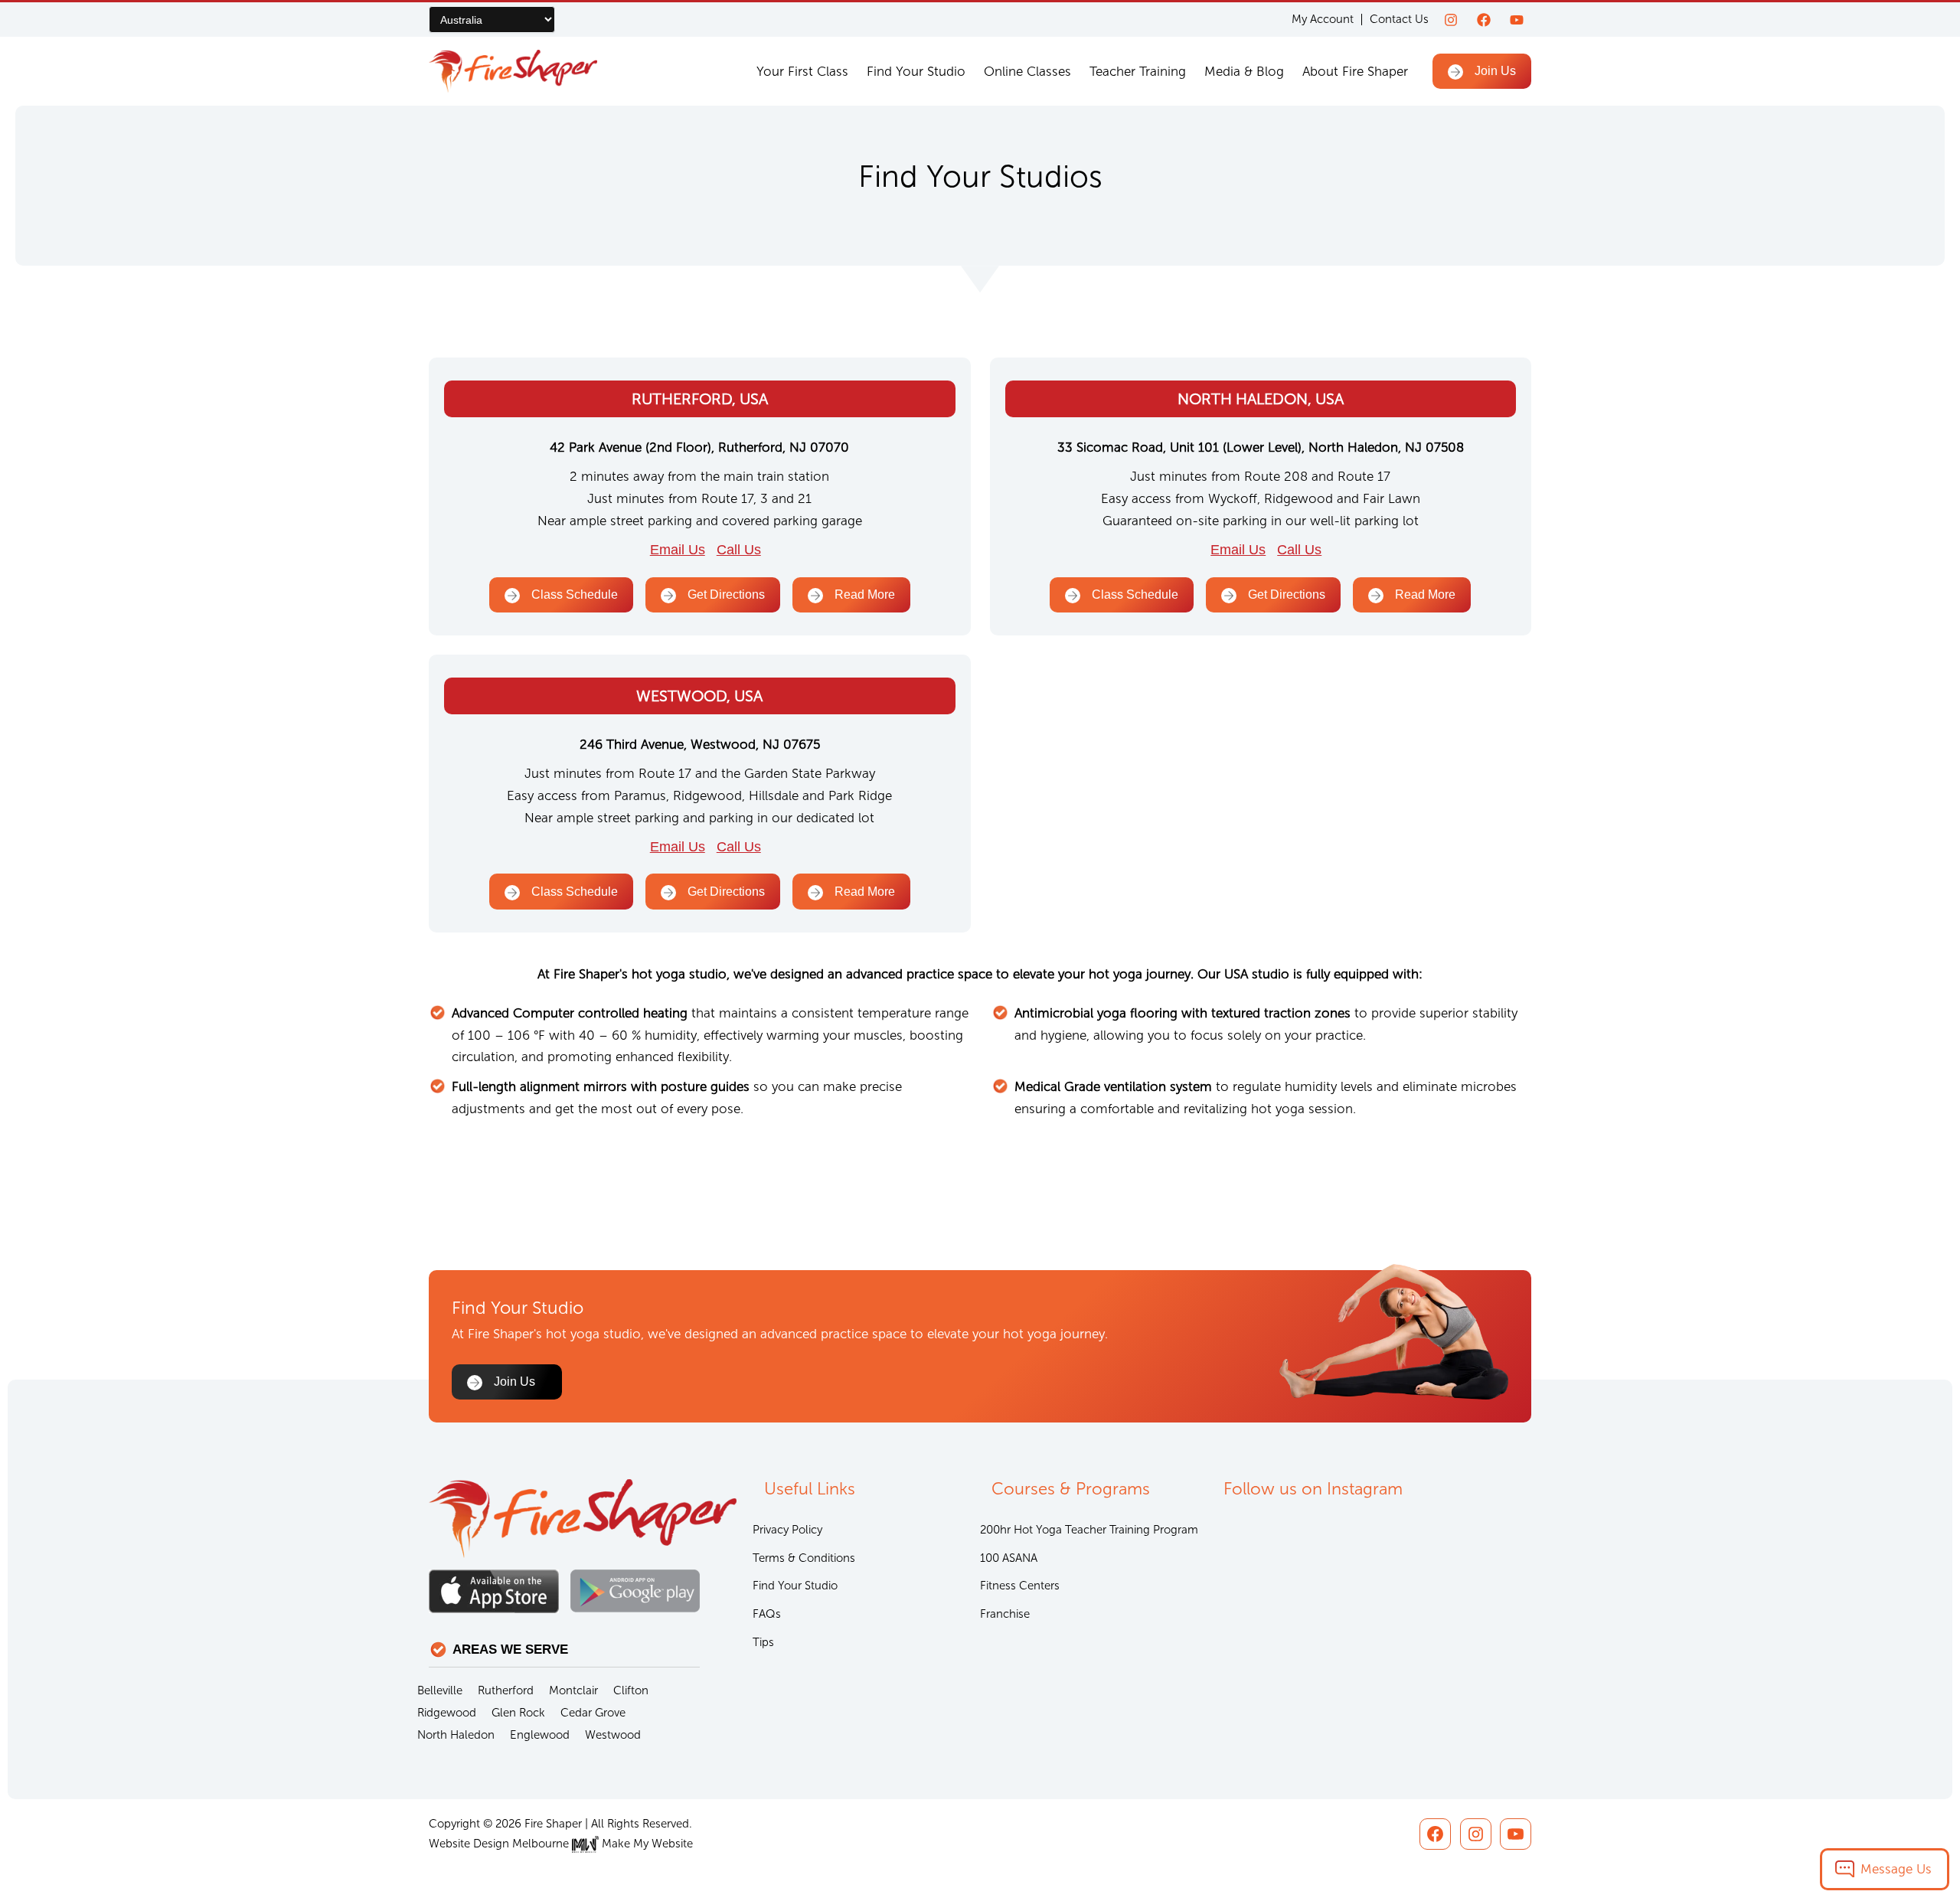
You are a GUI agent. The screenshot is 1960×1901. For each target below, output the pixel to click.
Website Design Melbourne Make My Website (561, 1844)
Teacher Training (1138, 71)
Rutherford (506, 1690)
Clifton (631, 1690)
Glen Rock (518, 1713)
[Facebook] (1484, 20)
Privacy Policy (787, 1530)
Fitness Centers (1020, 1586)
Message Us (1896, 1869)
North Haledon (456, 1735)
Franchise (1005, 1614)
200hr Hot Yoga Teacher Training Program (1089, 1530)
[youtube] (1517, 20)
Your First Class (802, 71)
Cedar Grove (593, 1713)
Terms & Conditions (804, 1558)
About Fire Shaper (1355, 71)
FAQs (767, 1614)
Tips (763, 1642)
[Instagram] (1451, 20)
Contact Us (1399, 19)
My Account (1323, 20)
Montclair (573, 1690)
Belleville (440, 1690)
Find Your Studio (916, 71)
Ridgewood (447, 1713)
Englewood (540, 1735)
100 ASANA (1009, 1558)
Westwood (613, 1735)
